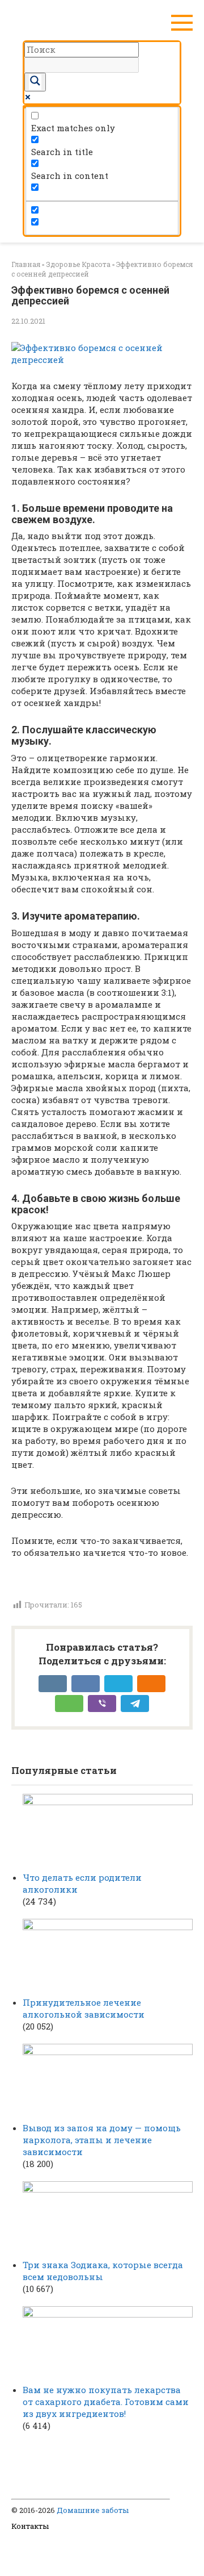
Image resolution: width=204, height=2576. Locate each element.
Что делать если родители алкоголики (82, 1883)
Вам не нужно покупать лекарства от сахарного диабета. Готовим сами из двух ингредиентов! (106, 2402)
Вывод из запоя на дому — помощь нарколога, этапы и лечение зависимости (102, 2140)
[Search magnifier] (35, 82)
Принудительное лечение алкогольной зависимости (84, 2008)
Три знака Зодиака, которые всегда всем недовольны (103, 2271)
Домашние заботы (93, 2510)
